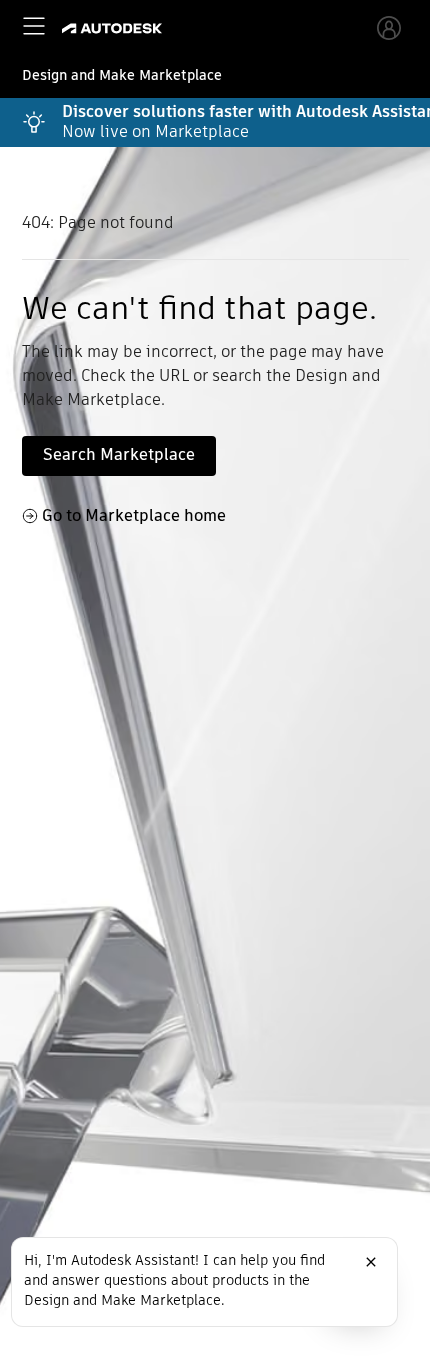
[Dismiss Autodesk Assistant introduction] (371, 1262)
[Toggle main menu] (34, 26)
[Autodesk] (114, 28)
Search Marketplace (119, 454)
